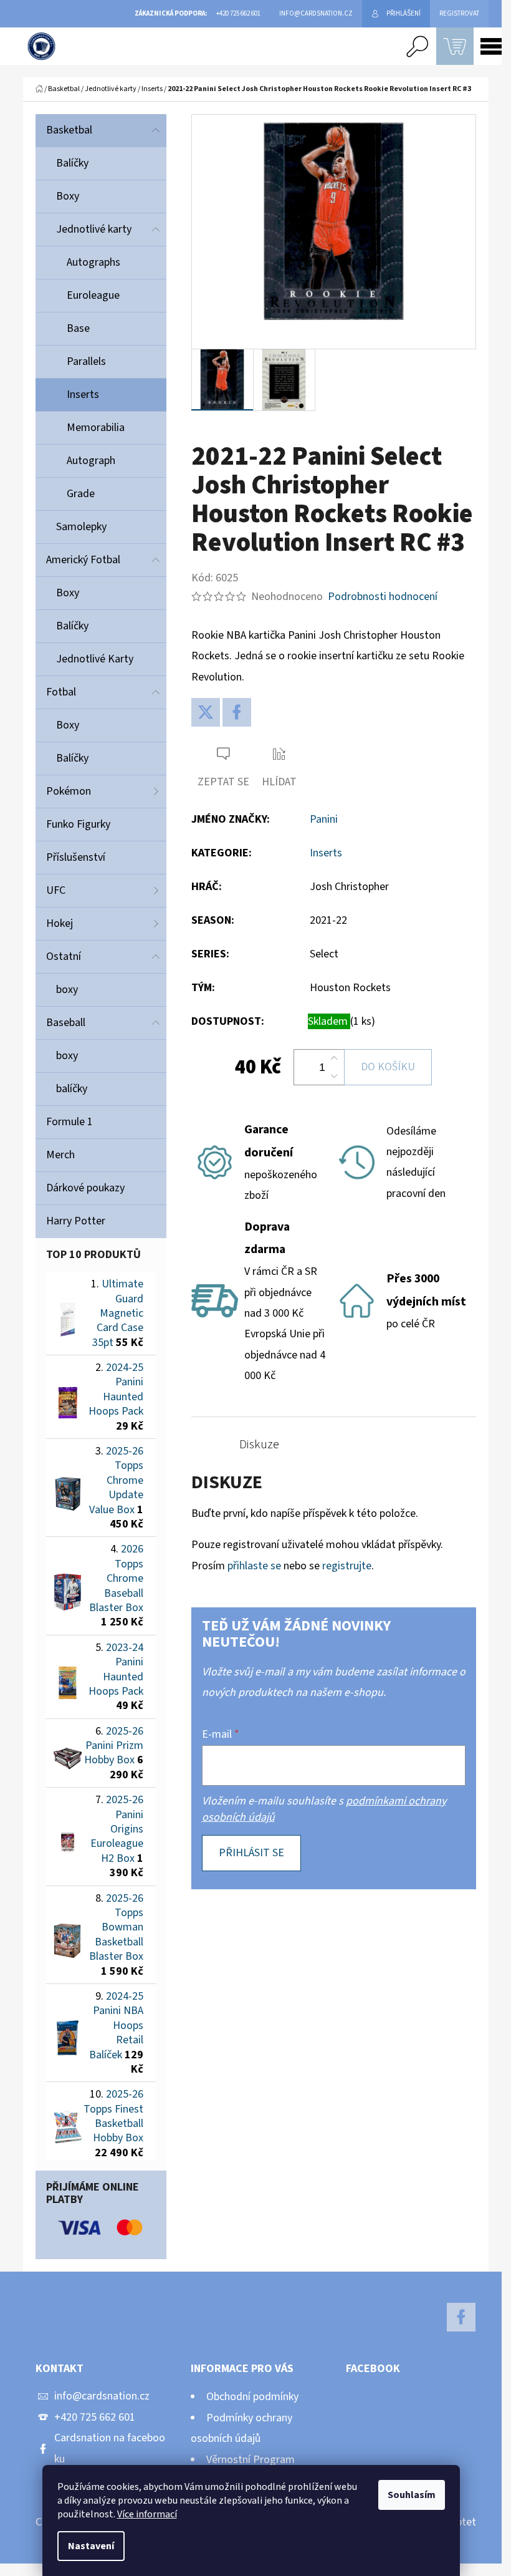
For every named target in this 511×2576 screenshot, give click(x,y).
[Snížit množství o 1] (334, 1076)
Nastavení (91, 2546)
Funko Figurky (78, 824)
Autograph (91, 461)
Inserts (83, 395)
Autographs (93, 262)
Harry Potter (76, 1221)
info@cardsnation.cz (102, 2396)
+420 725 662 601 (95, 2417)
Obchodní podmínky (252, 2397)
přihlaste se (254, 1566)
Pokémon (69, 791)
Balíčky (72, 163)
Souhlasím (412, 2495)
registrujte (347, 1566)
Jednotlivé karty (94, 229)
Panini (324, 819)
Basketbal (69, 130)
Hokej (60, 923)
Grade (81, 494)
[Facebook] (237, 712)
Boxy (68, 196)
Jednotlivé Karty (95, 659)
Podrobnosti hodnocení (383, 597)
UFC (56, 890)
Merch (60, 1155)
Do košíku (388, 1067)
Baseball (66, 1023)
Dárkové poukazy (85, 1188)
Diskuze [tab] (259, 1445)
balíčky (72, 1089)
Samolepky (81, 527)
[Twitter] (206, 712)
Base (78, 328)
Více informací (147, 2514)
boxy (67, 990)
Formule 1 (69, 1122)
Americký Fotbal (83, 560)
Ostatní (64, 956)
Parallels (86, 361)
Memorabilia (96, 428)
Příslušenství (76, 857)
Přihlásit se (251, 1853)
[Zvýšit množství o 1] (334, 1058)
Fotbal (61, 692)
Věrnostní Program (251, 2460)
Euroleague (93, 295)
